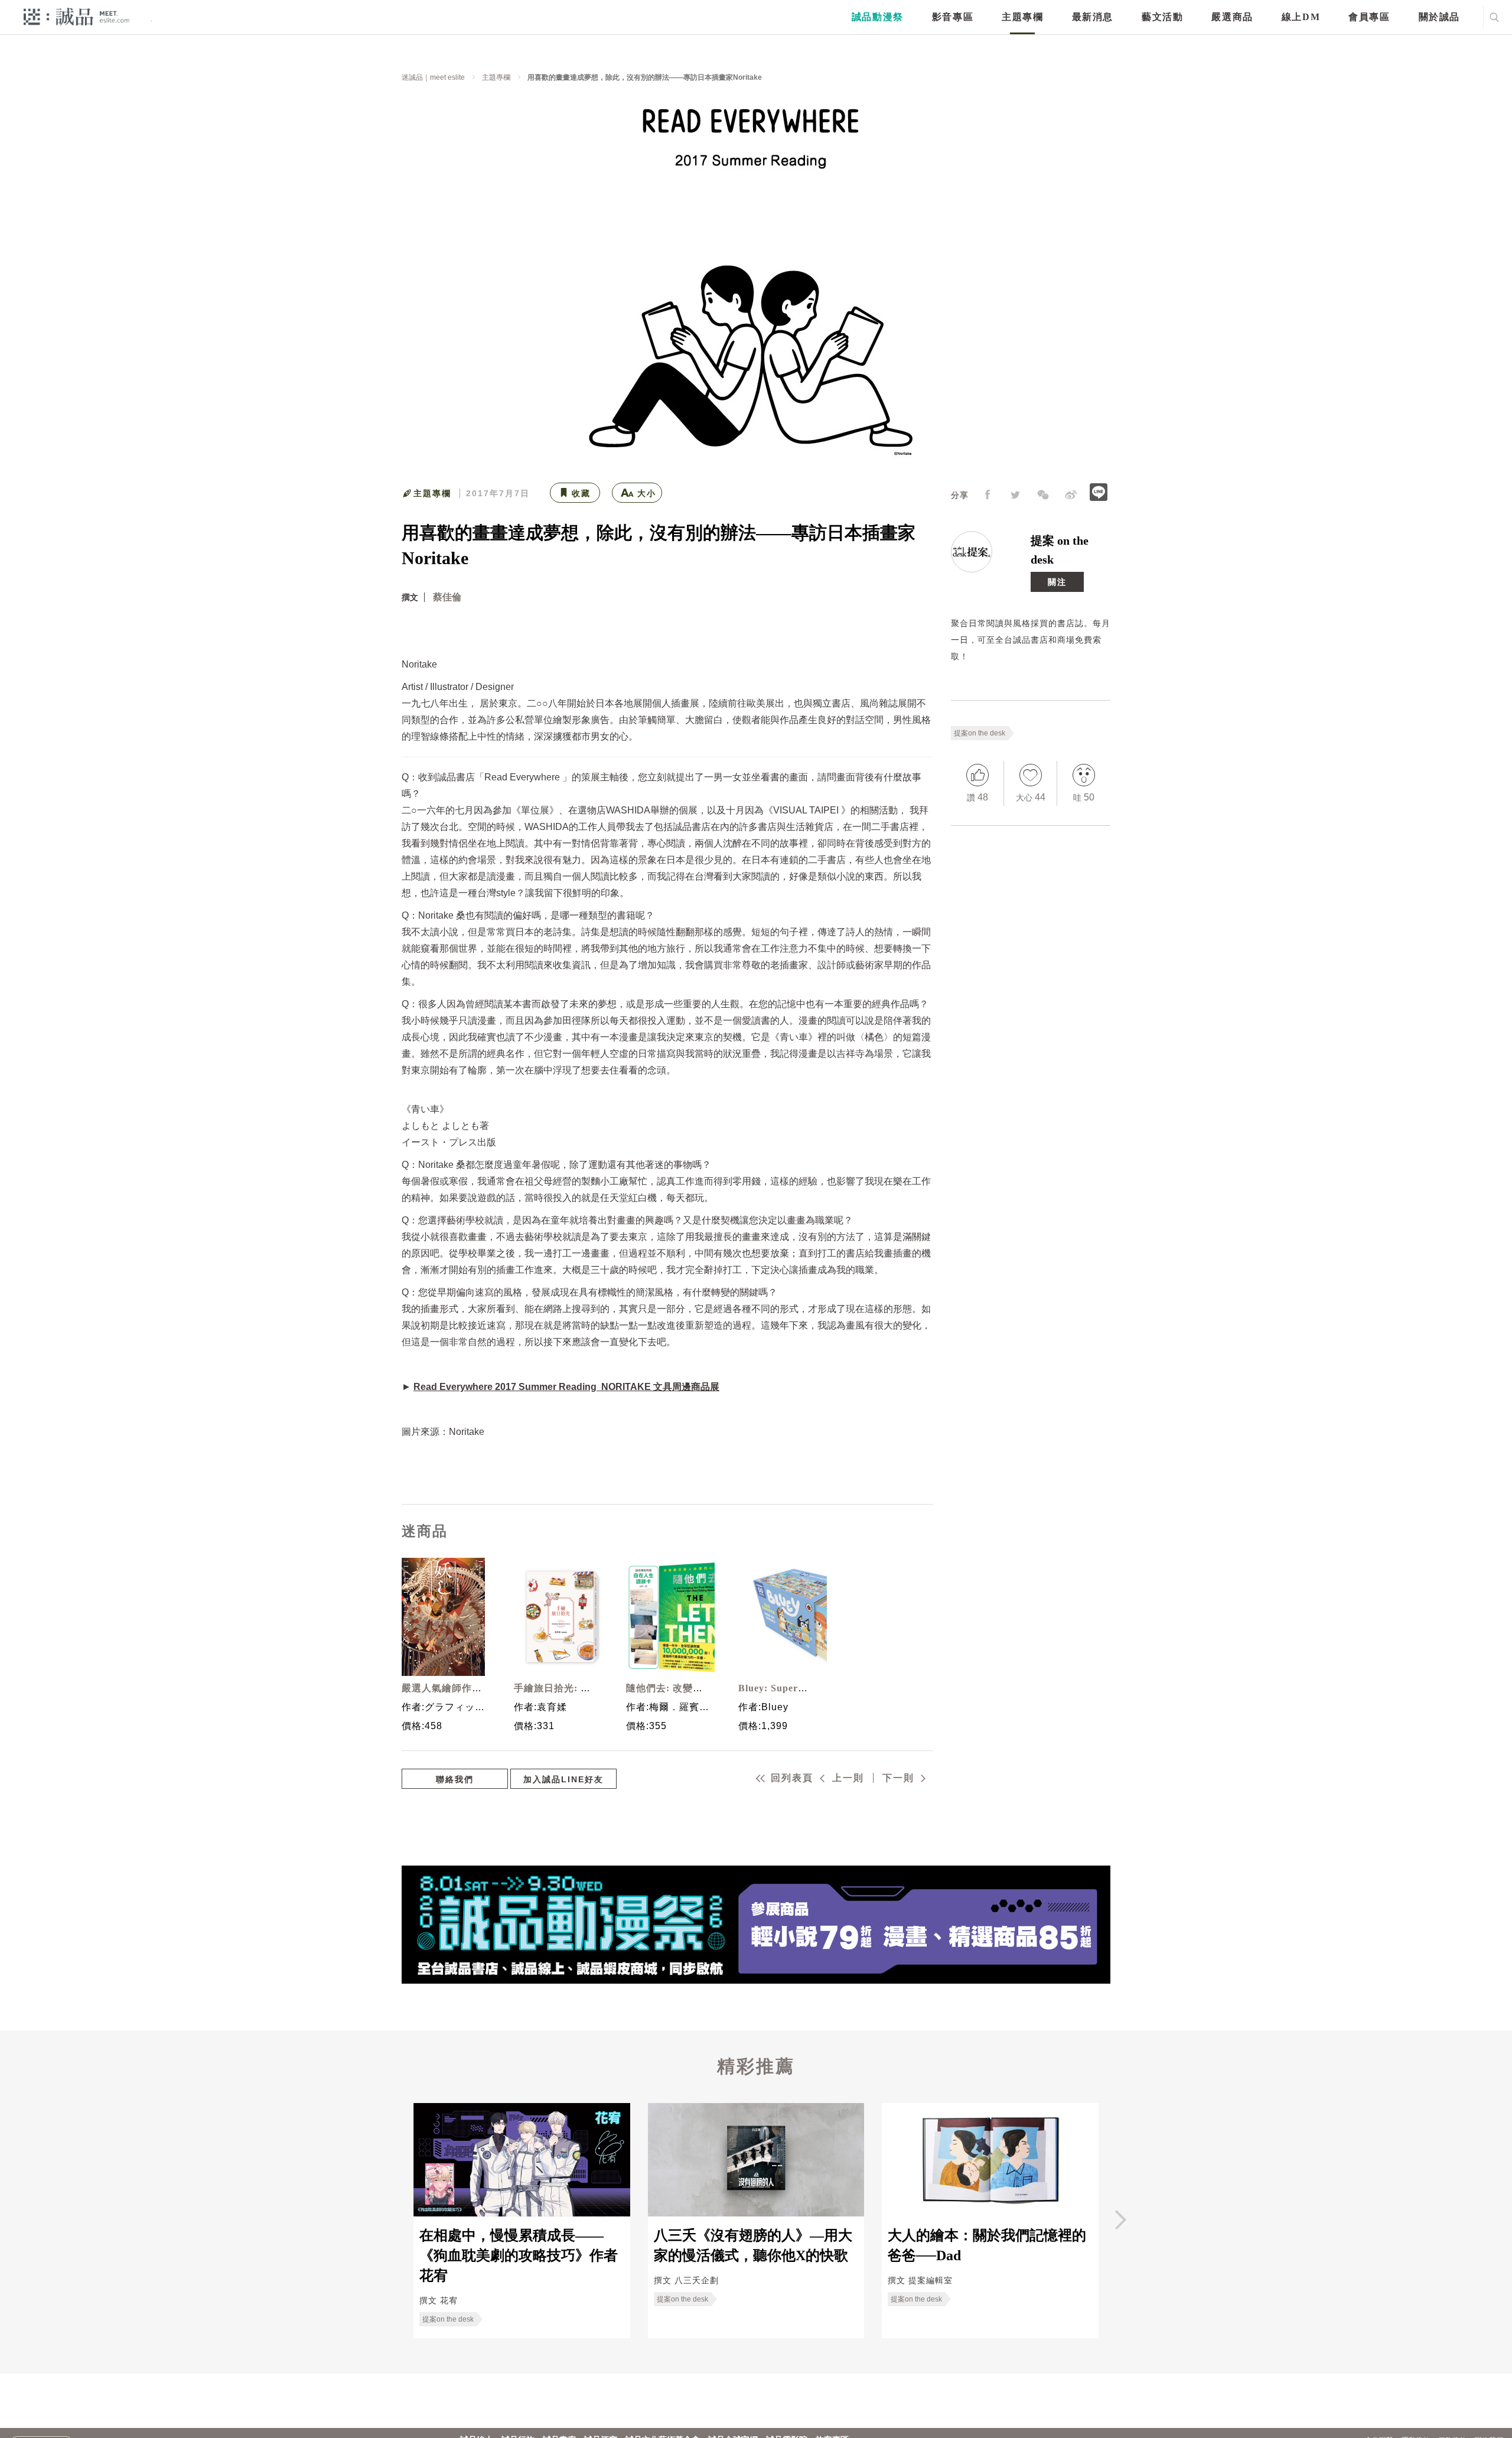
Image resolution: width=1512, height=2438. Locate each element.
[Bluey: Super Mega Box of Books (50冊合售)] (780, 1617)
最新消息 (1093, 17)
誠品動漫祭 (878, 17)
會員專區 (1369, 17)
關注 (1057, 582)
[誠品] (76, 16)
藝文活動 (1162, 17)
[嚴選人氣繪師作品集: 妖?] (443, 1617)
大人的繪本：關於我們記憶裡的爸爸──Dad (987, 2245)
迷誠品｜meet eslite (433, 77)
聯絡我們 (455, 1779)
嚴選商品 (1232, 17)
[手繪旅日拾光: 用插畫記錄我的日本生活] (555, 1617)
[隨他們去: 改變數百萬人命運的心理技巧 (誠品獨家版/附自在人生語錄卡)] (667, 1617)
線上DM (1301, 17)
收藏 (581, 493)
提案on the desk (980, 733)
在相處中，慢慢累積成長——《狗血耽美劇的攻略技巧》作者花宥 (519, 2256)
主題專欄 (1022, 17)
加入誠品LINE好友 (563, 1779)
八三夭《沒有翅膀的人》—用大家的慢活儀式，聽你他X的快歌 (753, 2245)
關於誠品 (1439, 17)
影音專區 (953, 17)
